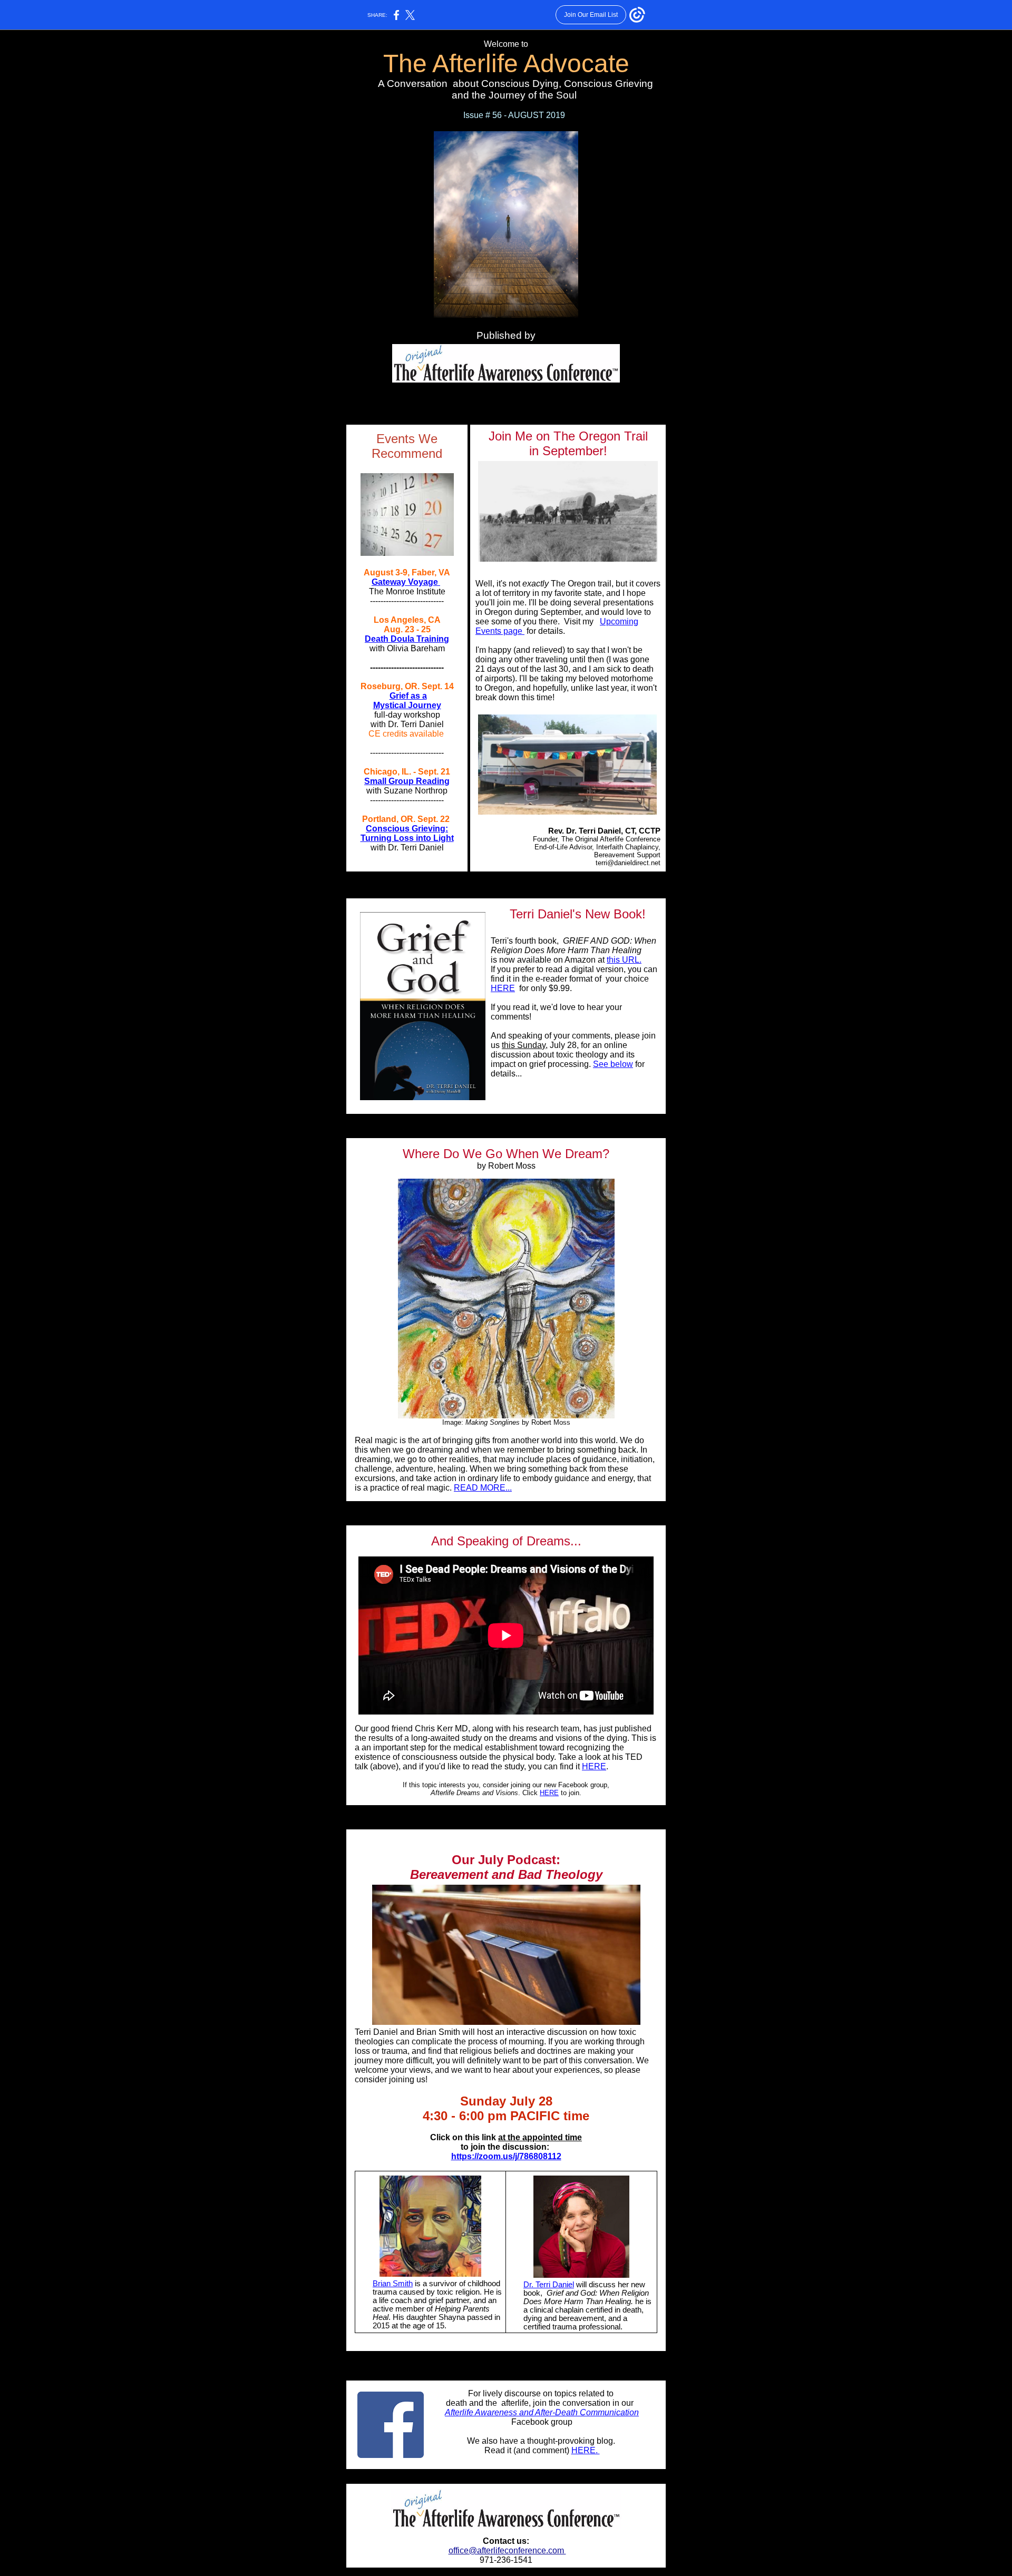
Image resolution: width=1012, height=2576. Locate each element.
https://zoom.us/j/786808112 (506, 2156)
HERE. (586, 2450)
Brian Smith (393, 2284)
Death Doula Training (407, 639)
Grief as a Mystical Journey (407, 701)
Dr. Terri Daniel (549, 2285)
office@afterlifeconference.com (507, 2550)
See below (613, 1064)
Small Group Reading (407, 781)
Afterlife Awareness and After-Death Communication (542, 2412)
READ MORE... (483, 1488)
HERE (503, 988)
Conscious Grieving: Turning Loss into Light (407, 833)
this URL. (624, 960)
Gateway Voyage (406, 582)
